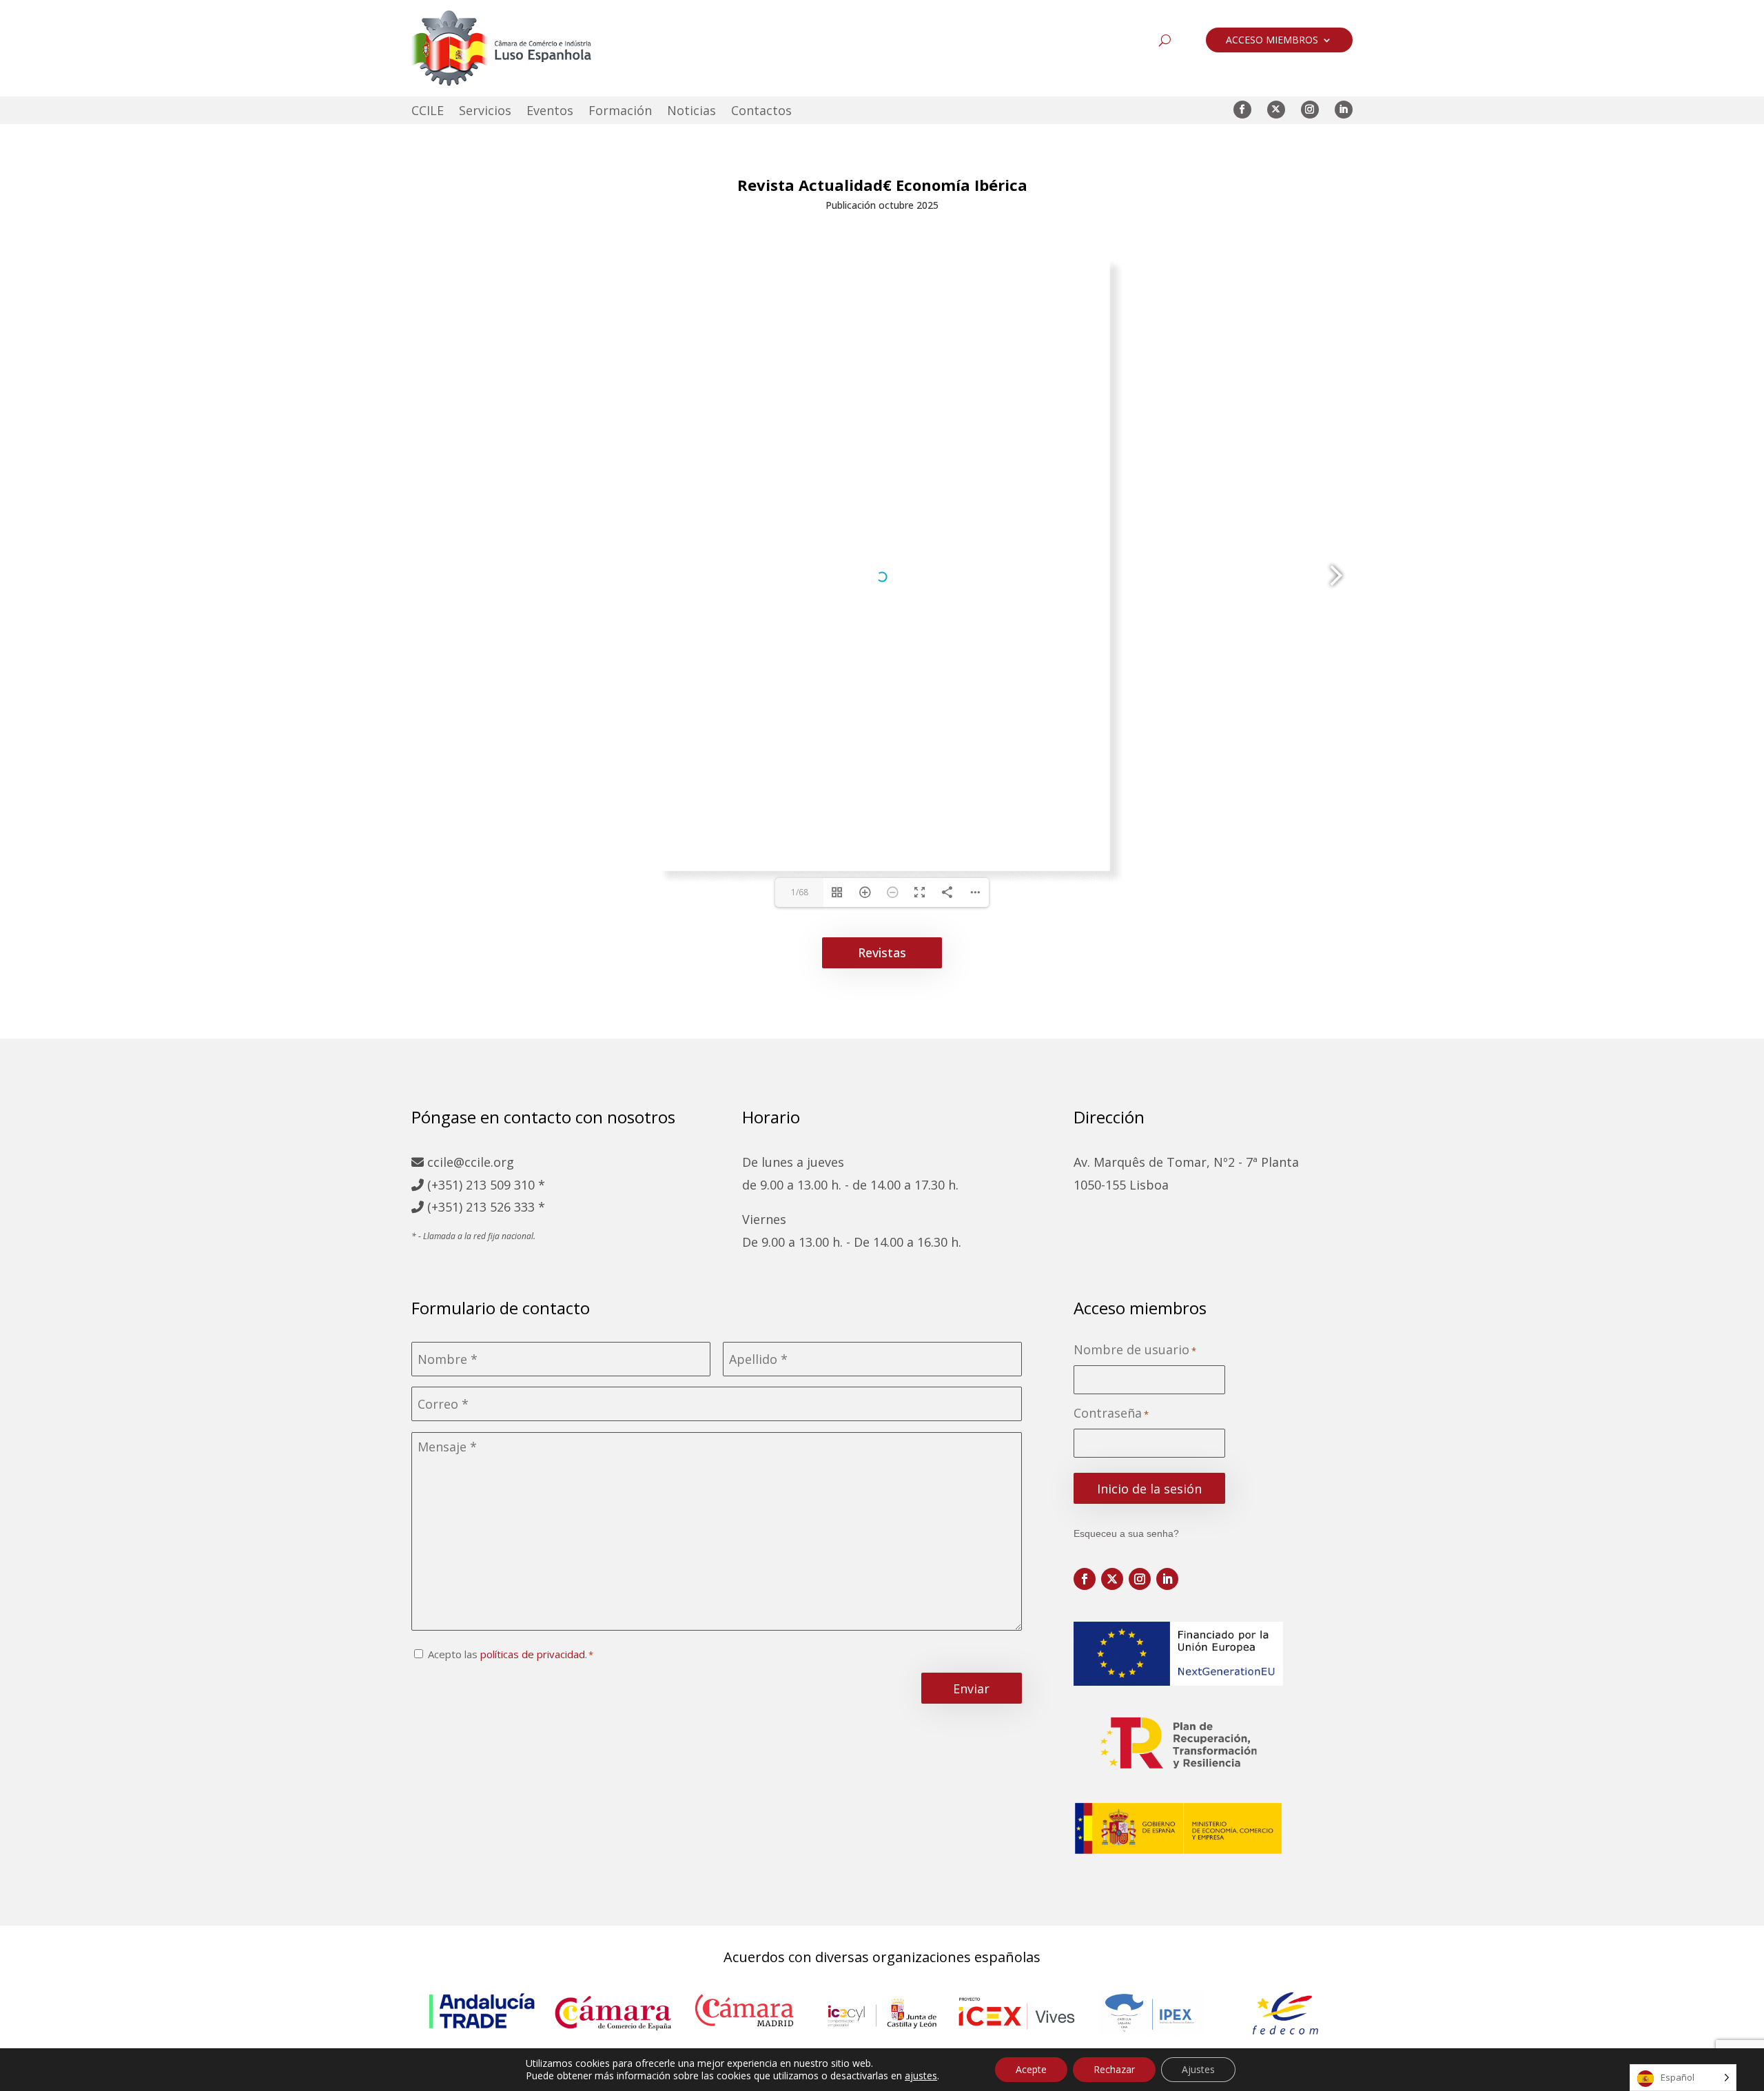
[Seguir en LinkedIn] (1344, 110)
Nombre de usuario (1135, 1350)
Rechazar (1114, 2069)
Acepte (1031, 2069)
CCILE (428, 112)
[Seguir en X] (1276, 110)
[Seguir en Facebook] (1242, 110)
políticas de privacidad (533, 1654)
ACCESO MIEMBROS (1272, 41)
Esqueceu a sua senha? (1126, 1533)
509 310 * (517, 1185)
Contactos (761, 112)
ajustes (921, 2076)
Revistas (882, 952)
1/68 (800, 892)
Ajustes (1198, 2069)
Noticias (691, 112)
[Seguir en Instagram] (1310, 110)
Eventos (550, 112)
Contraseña (1111, 1413)
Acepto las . (507, 1654)
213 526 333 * (505, 1207)
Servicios (485, 112)
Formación (620, 112)
